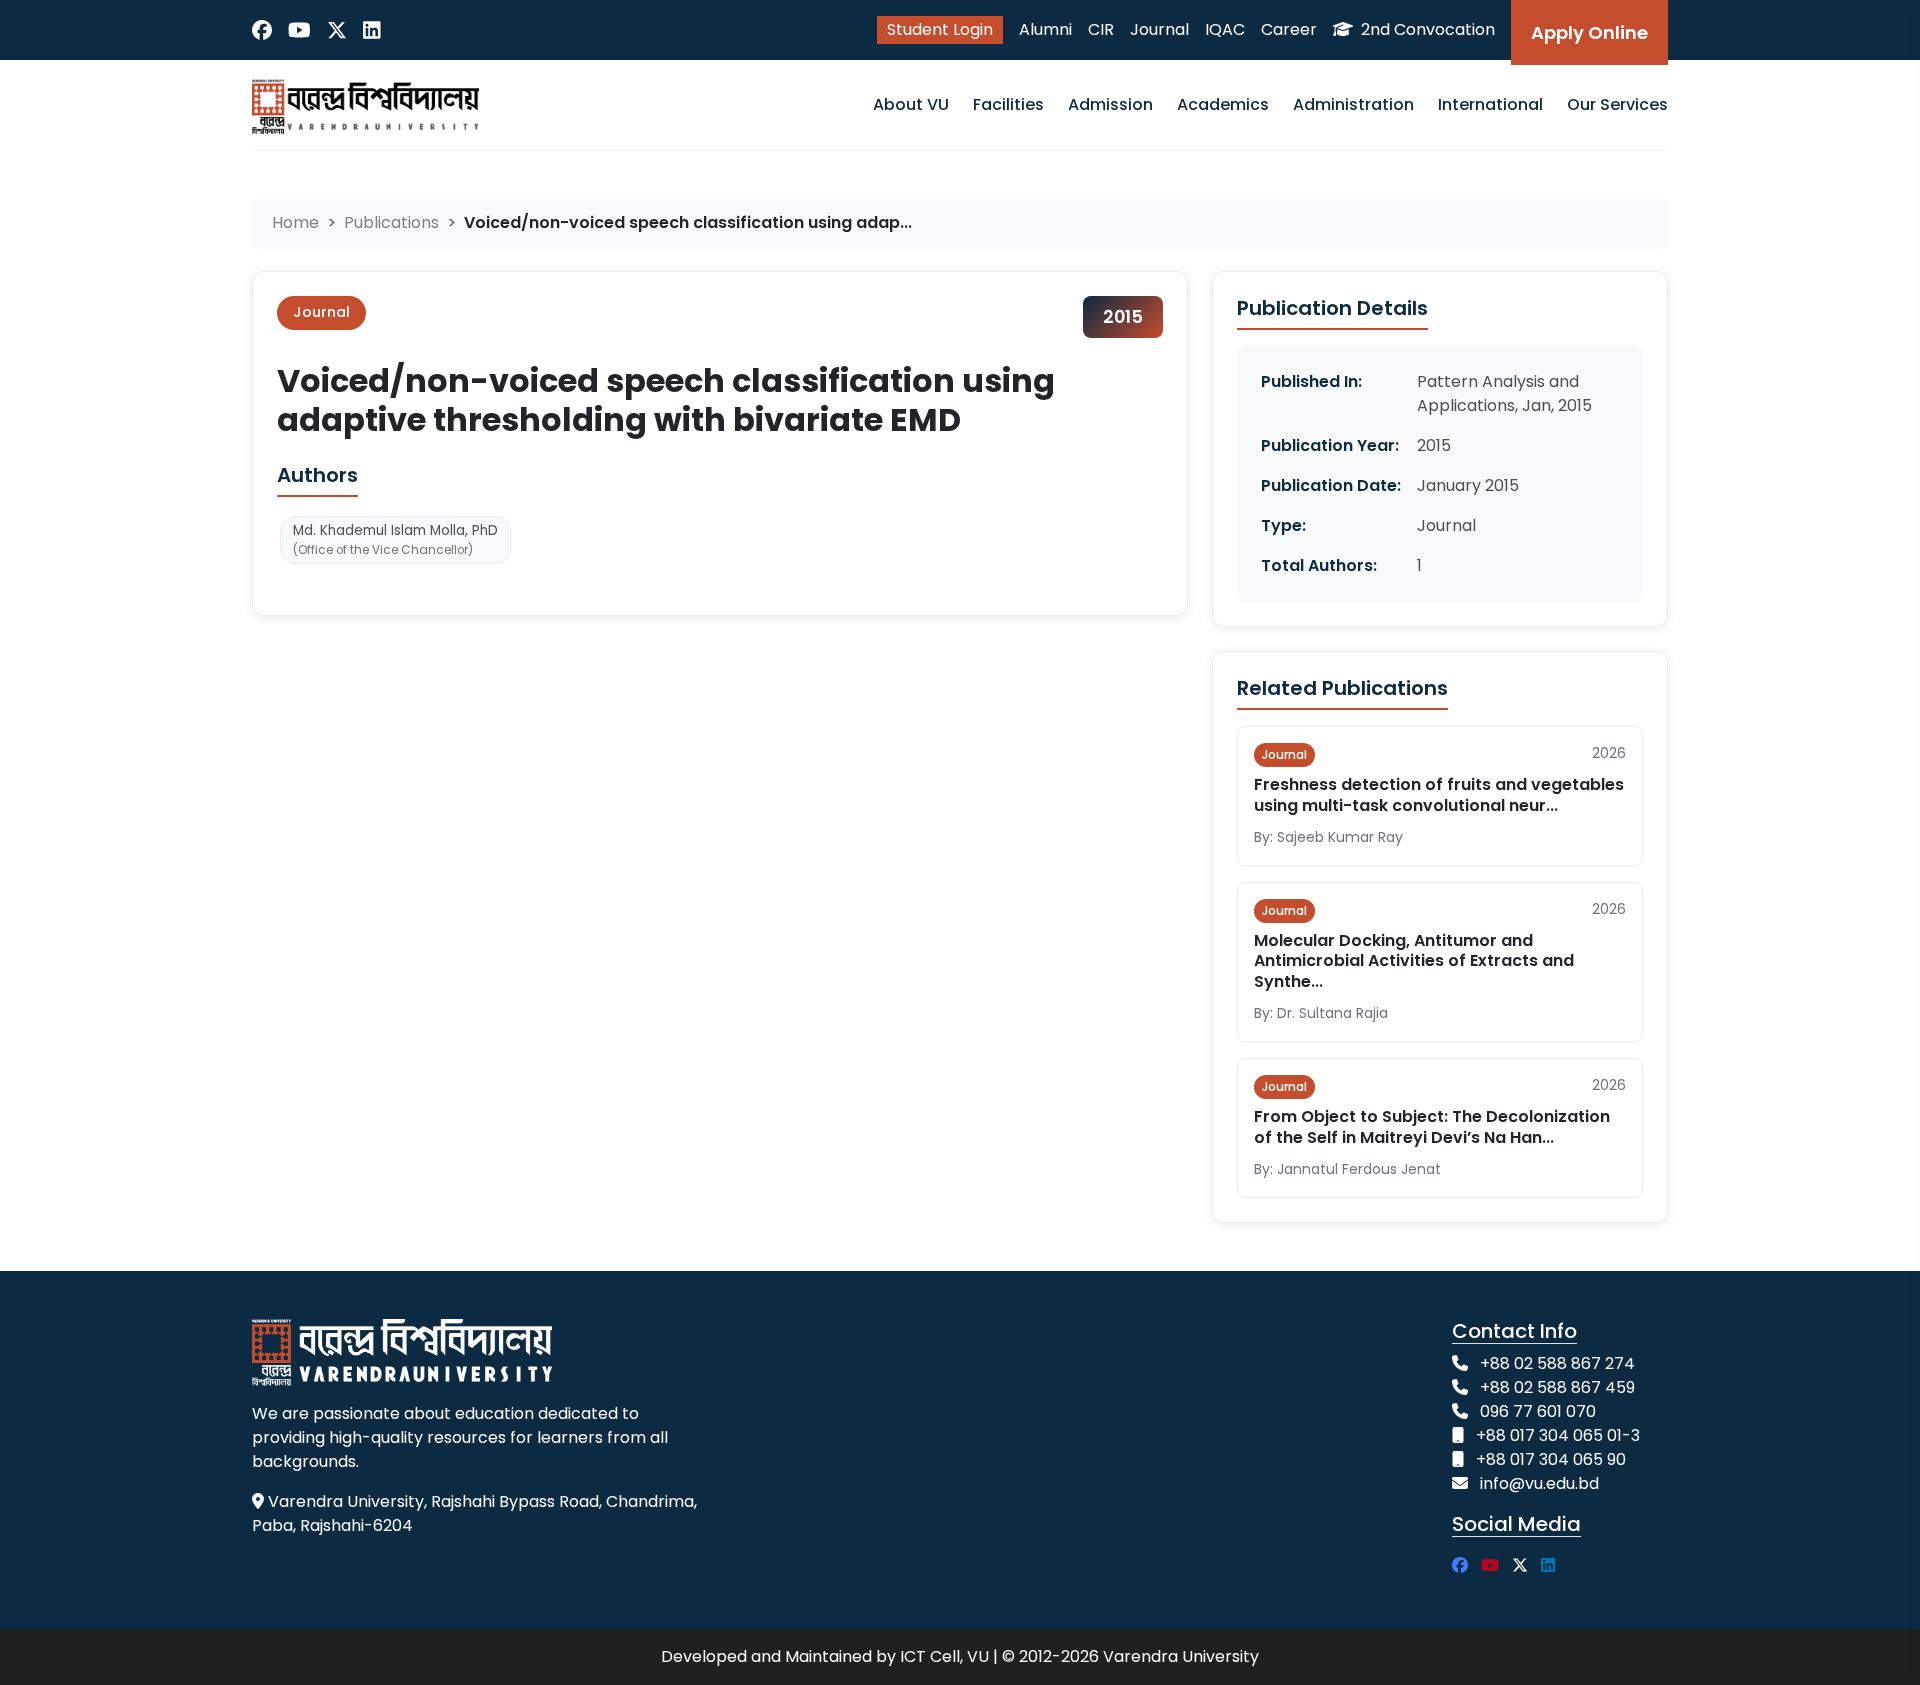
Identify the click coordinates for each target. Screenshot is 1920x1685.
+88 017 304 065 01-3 (1558, 1435)
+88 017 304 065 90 (1551, 1459)
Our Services (1617, 104)
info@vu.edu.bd (1539, 1483)
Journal (1159, 29)
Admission (1110, 104)
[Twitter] (337, 30)
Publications (391, 222)
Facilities (1008, 104)
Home (295, 222)
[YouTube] (299, 30)
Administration (1353, 104)
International (1490, 104)
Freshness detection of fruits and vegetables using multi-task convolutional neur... (1439, 795)
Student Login (940, 29)
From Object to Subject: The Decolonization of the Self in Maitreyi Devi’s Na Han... (1432, 1127)
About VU (911, 104)
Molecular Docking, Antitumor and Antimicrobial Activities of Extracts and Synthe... (1414, 961)
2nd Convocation (1426, 29)
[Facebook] (262, 30)
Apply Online (1589, 32)
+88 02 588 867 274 (1557, 1363)
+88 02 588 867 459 (1557, 1387)
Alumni (1045, 29)
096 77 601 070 (1538, 1411)
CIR (1101, 29)
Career (1289, 29)
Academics (1223, 104)
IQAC (1225, 29)
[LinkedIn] (372, 30)
